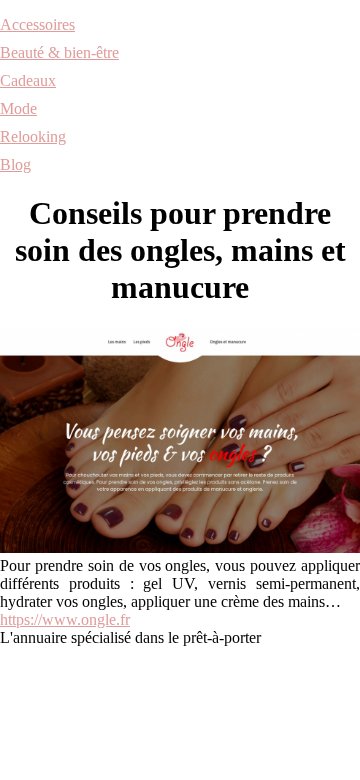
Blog (15, 164)
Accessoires (37, 24)
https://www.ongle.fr (65, 619)
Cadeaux (28, 80)
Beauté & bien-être (59, 52)
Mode (18, 108)
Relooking (33, 136)
